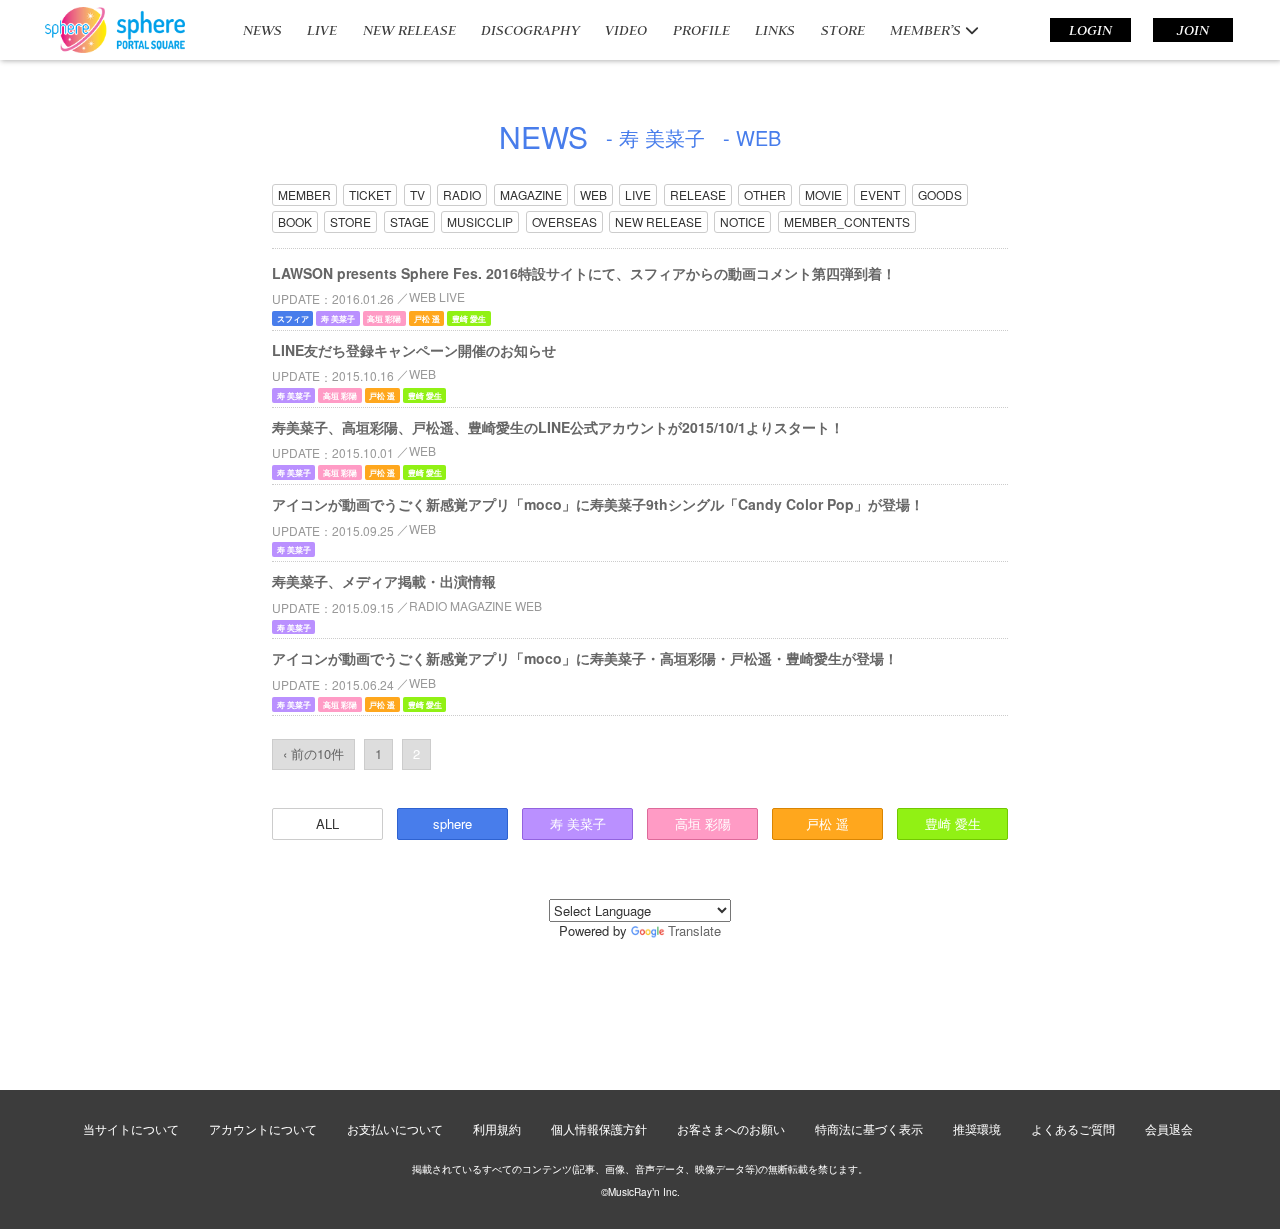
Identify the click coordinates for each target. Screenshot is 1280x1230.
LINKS (775, 30)
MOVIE (823, 194)
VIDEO (626, 30)
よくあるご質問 (1073, 1128)
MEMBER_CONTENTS (847, 221)
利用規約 (497, 1128)
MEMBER (304, 194)
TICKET (370, 194)
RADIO (462, 194)
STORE (843, 30)
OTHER (765, 194)
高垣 (703, 823)
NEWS (262, 30)
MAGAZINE (531, 194)
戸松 (827, 823)
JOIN (1193, 30)
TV (417, 194)
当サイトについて (131, 1128)
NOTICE (742, 221)
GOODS (940, 194)
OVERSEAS (564, 221)
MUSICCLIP (480, 221)
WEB (593, 194)
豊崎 (953, 823)
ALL (327, 823)
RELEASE (698, 194)
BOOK (295, 221)
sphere (452, 823)
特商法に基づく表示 (869, 1128)
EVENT (880, 194)
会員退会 (1169, 1128)
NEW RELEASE (409, 30)
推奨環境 (977, 1128)
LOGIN (1090, 30)
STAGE (409, 221)
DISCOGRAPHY (530, 30)
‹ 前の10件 (313, 753)
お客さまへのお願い (731, 1128)
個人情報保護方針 (599, 1128)
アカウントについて (263, 1128)
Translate (694, 930)
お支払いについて (395, 1128)
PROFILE (701, 30)
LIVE (322, 30)
